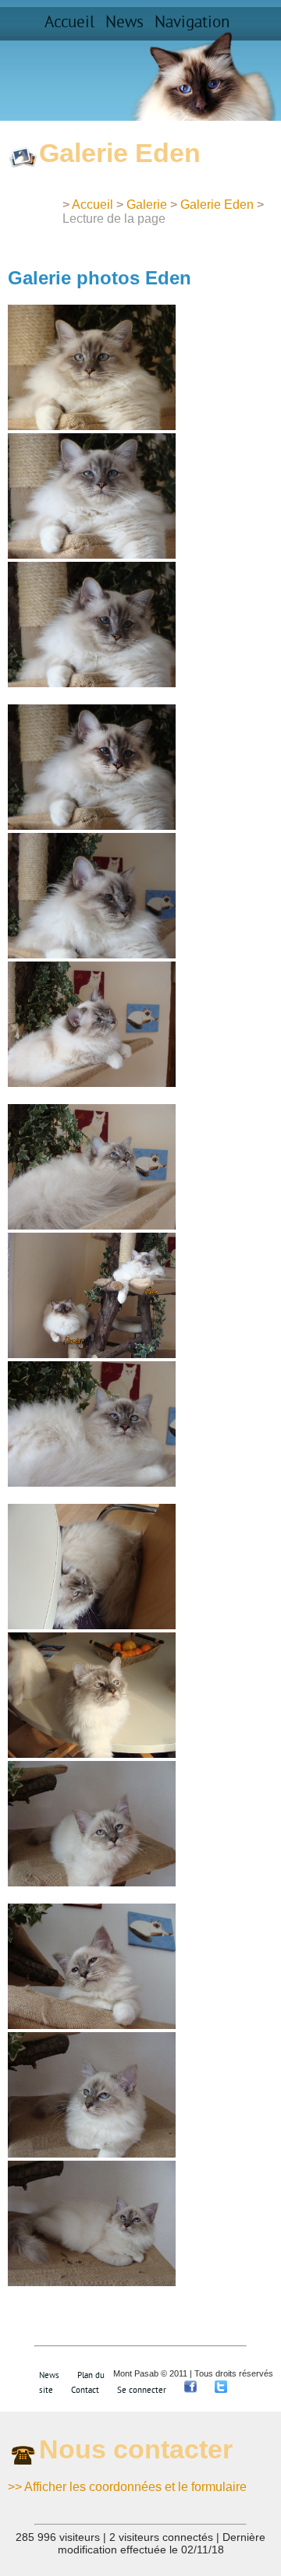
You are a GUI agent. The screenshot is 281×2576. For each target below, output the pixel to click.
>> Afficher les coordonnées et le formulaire (127, 2487)
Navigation (192, 23)
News (124, 23)
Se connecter (142, 2390)
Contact (85, 2390)
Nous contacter (136, 2449)
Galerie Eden (217, 205)
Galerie (147, 205)
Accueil (69, 23)
